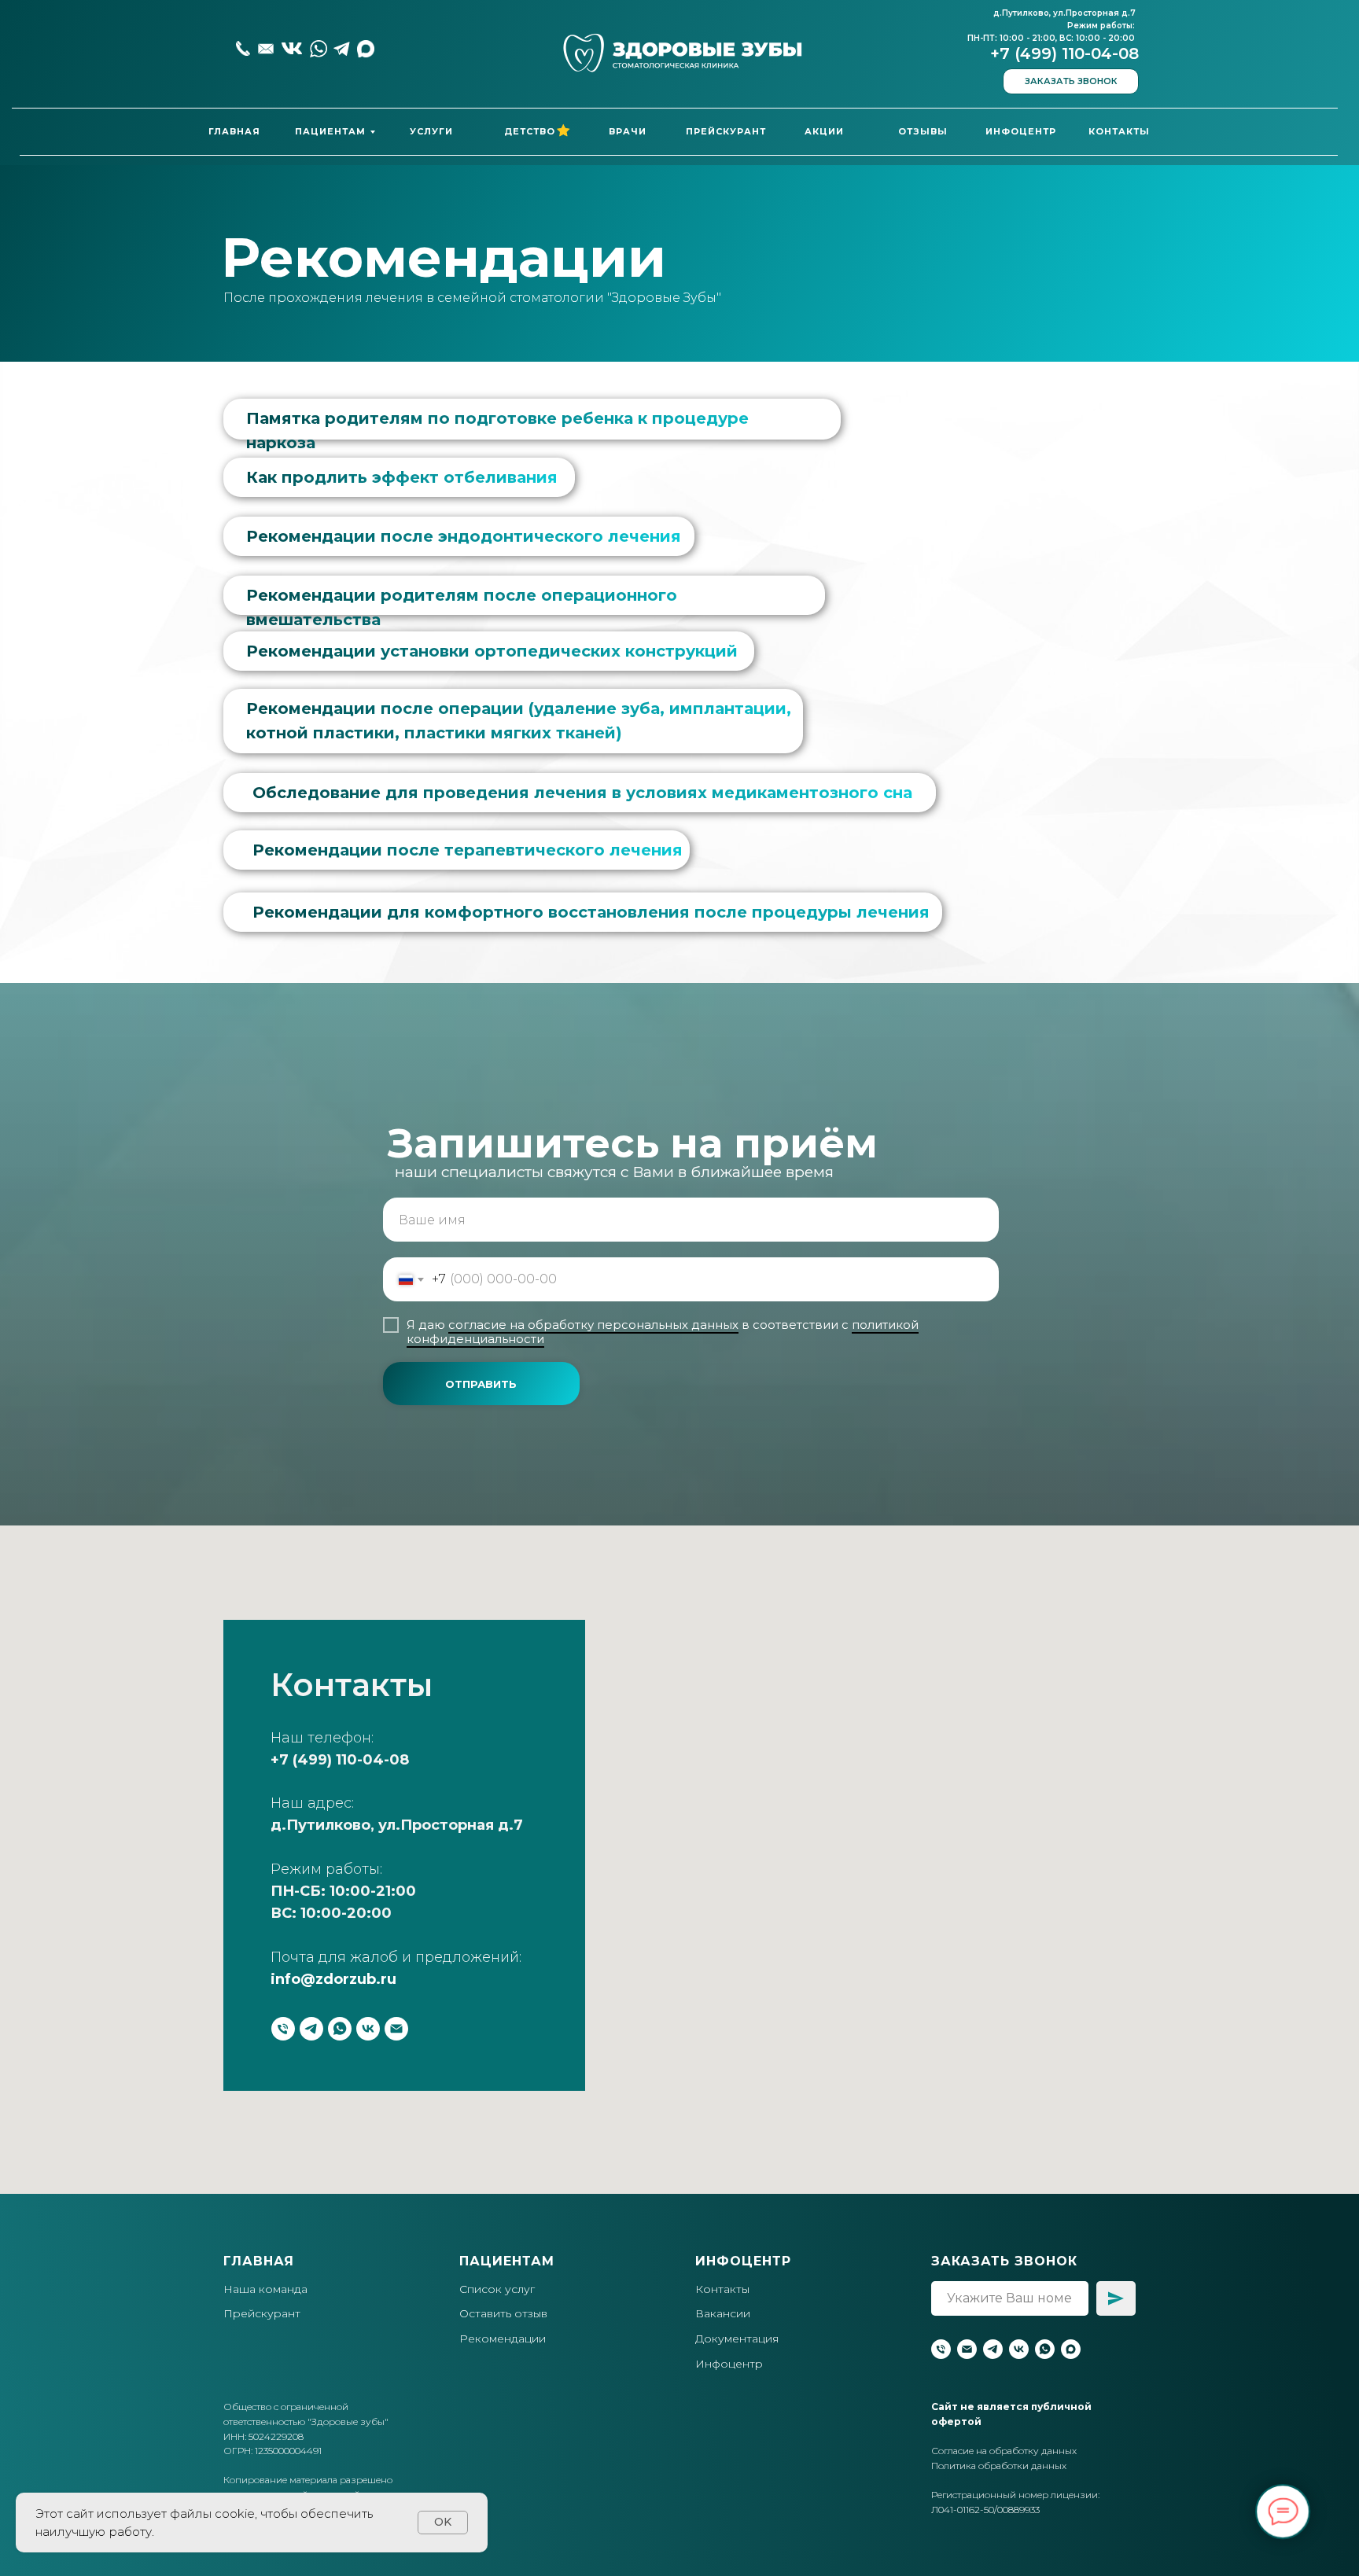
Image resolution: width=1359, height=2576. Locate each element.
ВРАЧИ (628, 131)
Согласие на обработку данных (1004, 2451)
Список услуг (497, 2289)
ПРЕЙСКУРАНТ (726, 131)
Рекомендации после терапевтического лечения (468, 850)
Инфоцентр (729, 2364)
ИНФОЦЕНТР (1021, 131)
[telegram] (311, 2029)
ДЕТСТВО (530, 131)
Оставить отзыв (503, 2313)
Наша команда (265, 2289)
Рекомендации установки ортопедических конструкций (492, 651)
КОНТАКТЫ (1119, 131)
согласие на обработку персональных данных (593, 1325)
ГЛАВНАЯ (234, 131)
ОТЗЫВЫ (923, 131)
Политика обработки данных (999, 2466)
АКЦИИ (824, 131)
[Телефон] (283, 2029)
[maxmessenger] (1071, 2349)
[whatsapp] (340, 2029)
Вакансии (723, 2313)
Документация (737, 2339)
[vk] (368, 2029)
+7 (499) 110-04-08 (1064, 53)
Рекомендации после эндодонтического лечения (464, 536)
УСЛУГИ (431, 131)
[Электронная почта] (396, 2029)
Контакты (722, 2289)
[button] (1071, 81)
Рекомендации (503, 2339)
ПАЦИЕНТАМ (330, 131)
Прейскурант (262, 2313)
